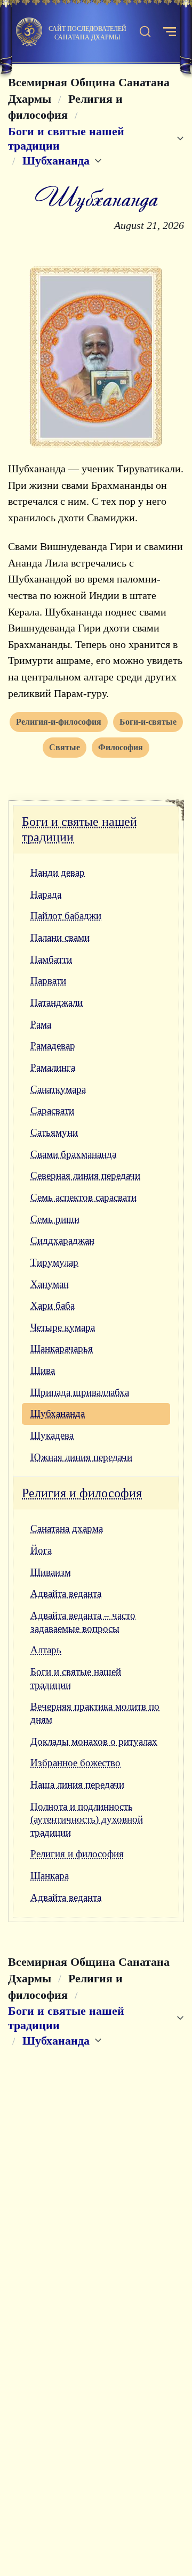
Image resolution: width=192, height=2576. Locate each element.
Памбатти (51, 959)
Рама (41, 1024)
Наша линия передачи (77, 1785)
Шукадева (52, 1435)
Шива (43, 1370)
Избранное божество (75, 1763)
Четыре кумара (63, 1327)
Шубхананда (58, 1413)
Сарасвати (52, 1110)
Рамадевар (53, 1045)
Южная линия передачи (81, 1457)
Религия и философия (82, 1493)
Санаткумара (58, 1089)
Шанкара (50, 1876)
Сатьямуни (54, 1132)
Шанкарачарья (62, 1348)
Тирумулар (54, 1262)
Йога (41, 1550)
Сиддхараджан (62, 1240)
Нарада (46, 894)
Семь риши (55, 1219)
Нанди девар (58, 872)
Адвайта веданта (66, 1593)
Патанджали (57, 1002)
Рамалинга (53, 1067)
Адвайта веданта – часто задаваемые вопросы (83, 1622)
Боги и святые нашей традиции (79, 829)
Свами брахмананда (73, 1154)
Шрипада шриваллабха (80, 1392)
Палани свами (60, 937)
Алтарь (46, 1650)
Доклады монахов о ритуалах (94, 1741)
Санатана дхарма (67, 1528)
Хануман (50, 1284)
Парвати (48, 981)
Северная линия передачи (85, 1175)
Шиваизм (51, 1572)
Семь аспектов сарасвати (83, 1197)
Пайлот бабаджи (66, 916)
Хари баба (53, 1305)
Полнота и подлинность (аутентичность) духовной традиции (87, 1819)
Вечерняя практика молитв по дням (95, 1713)
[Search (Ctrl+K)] (145, 32)
